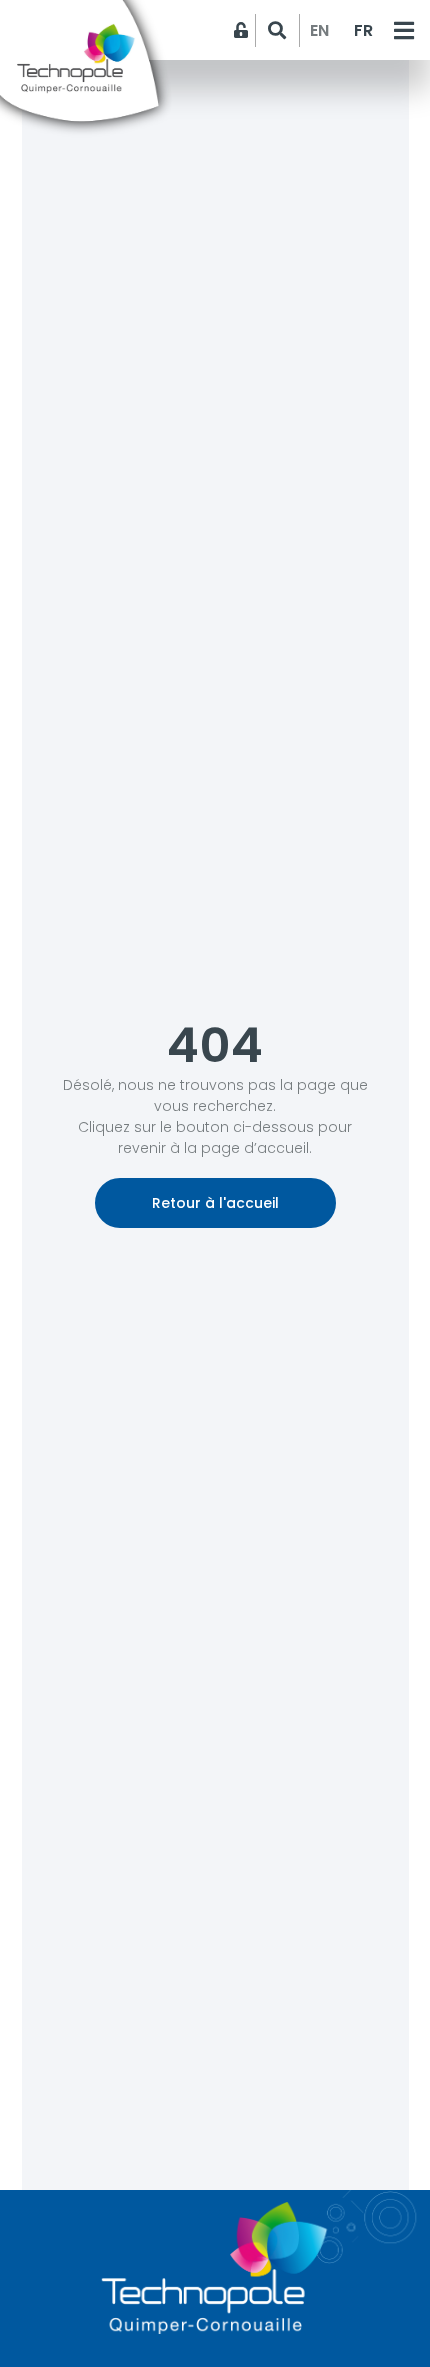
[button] (277, 30)
